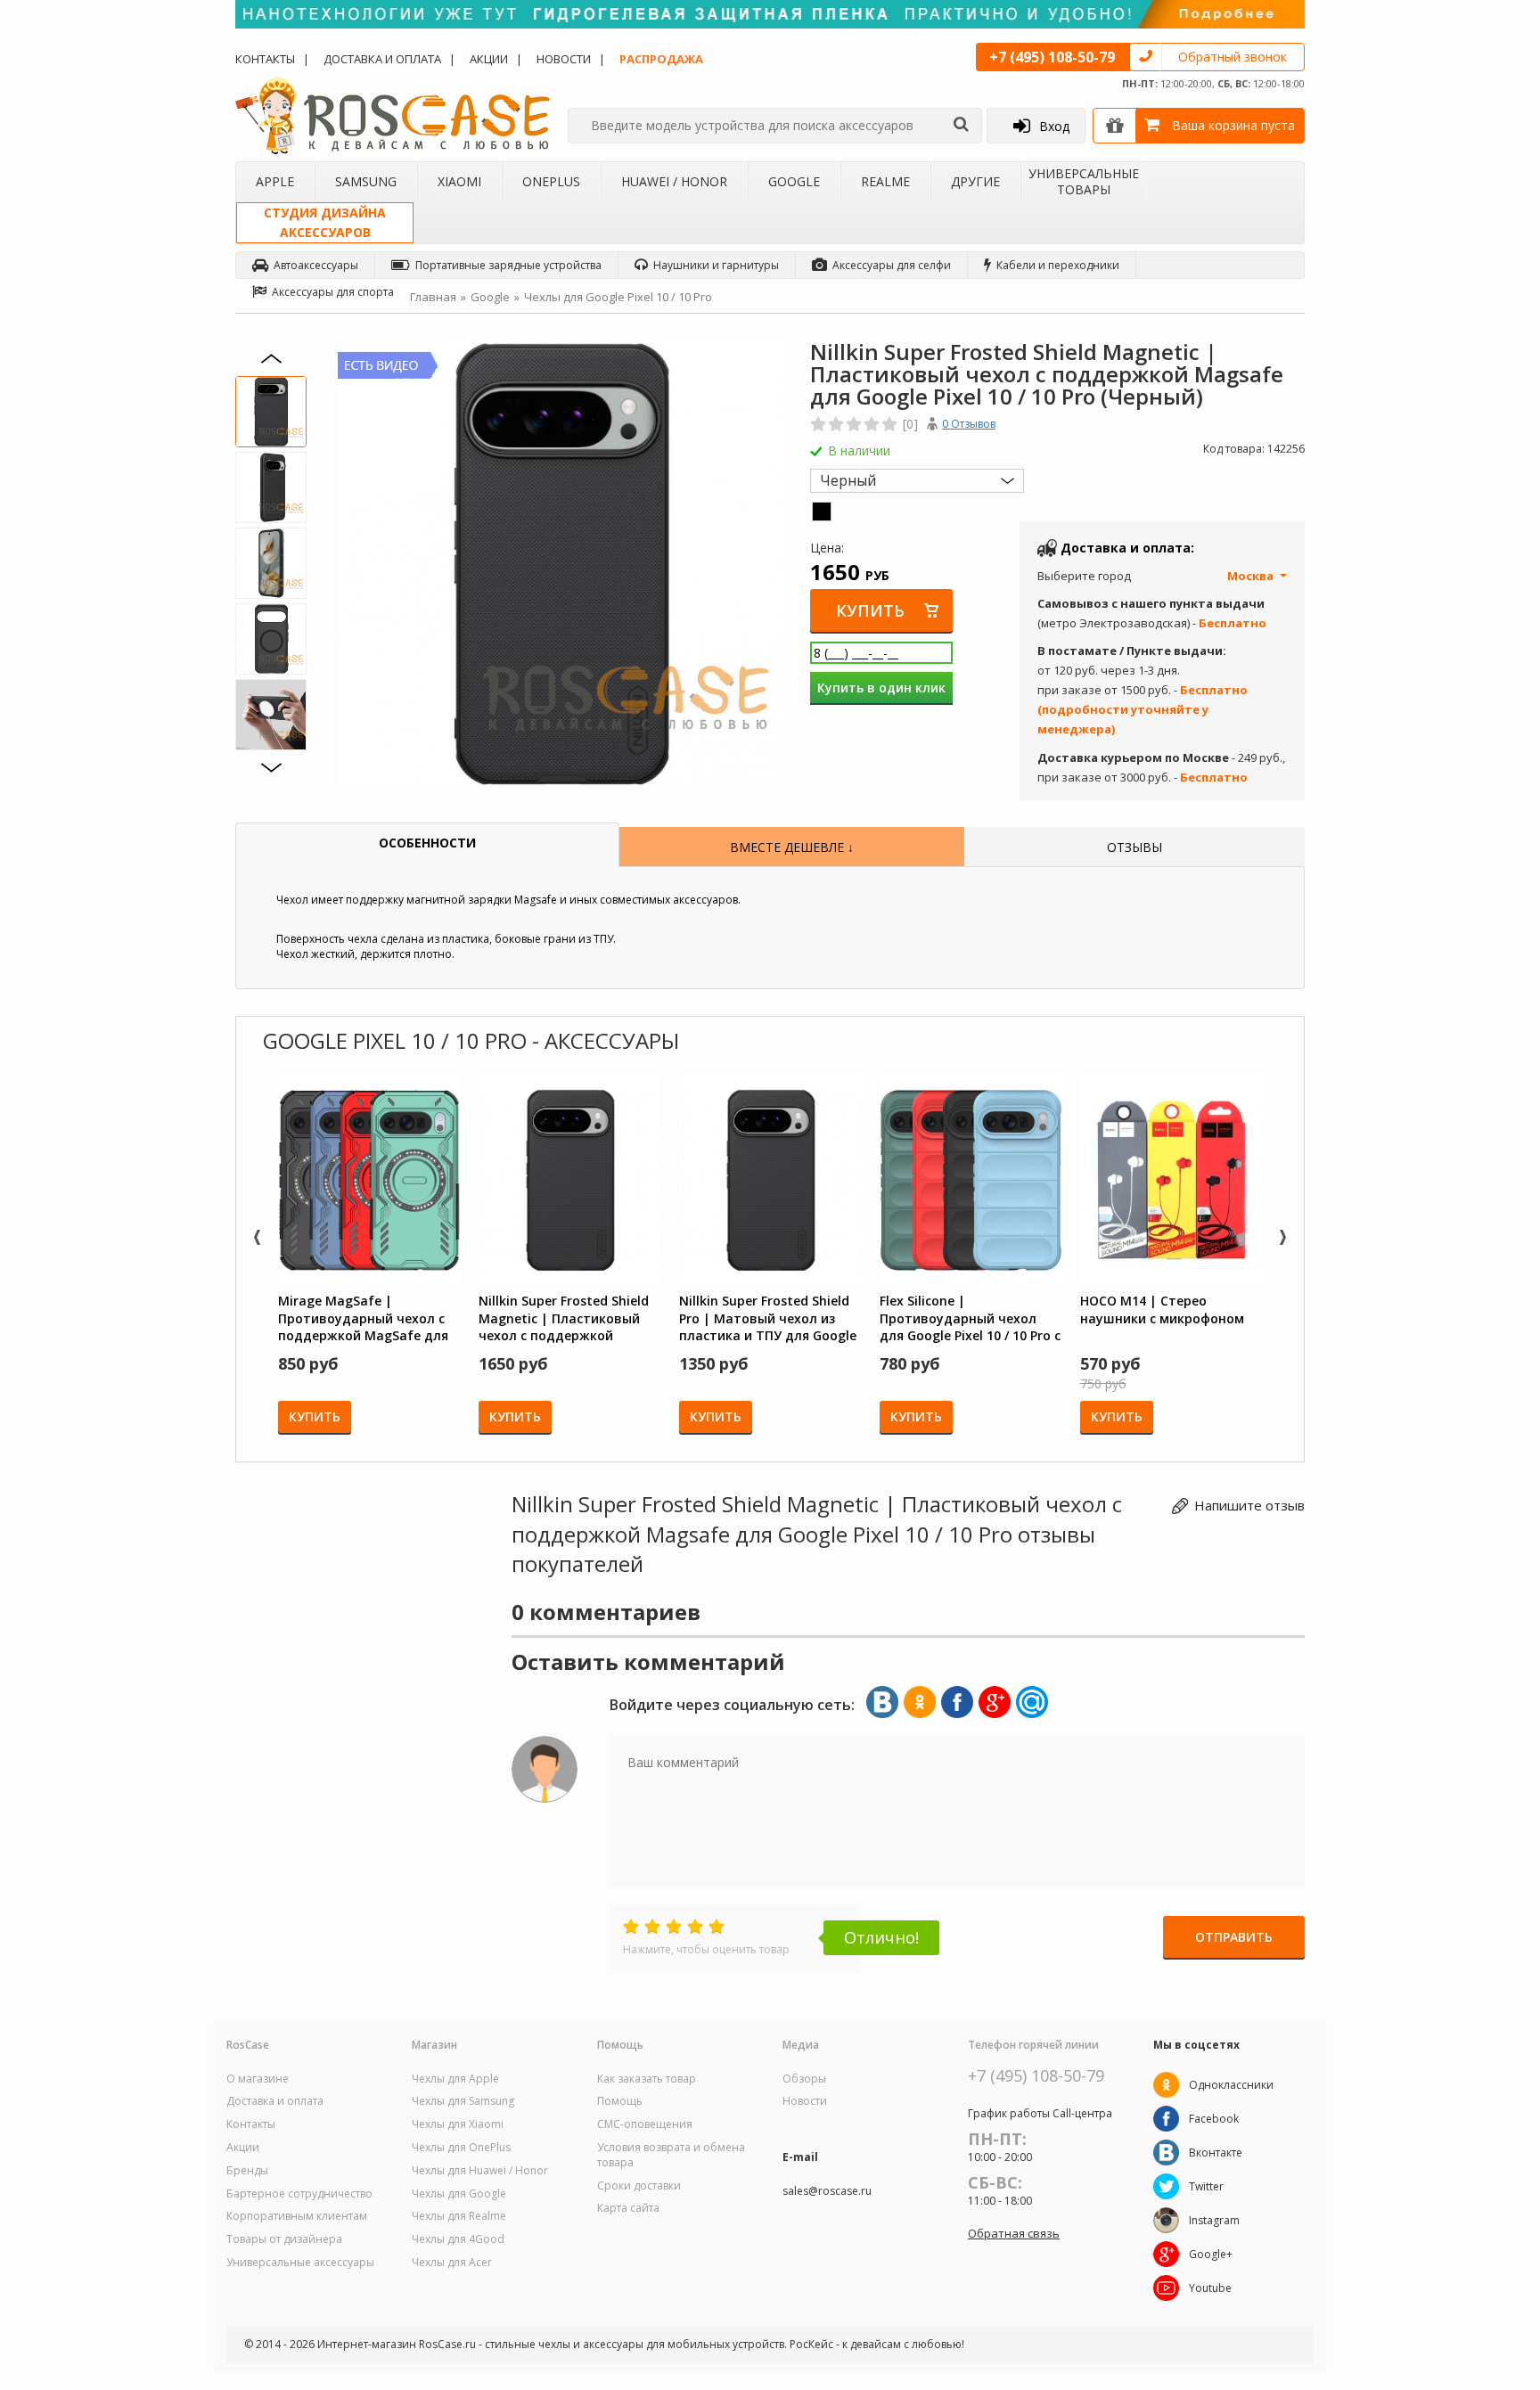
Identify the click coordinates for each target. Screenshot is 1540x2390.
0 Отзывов (969, 424)
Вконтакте (1216, 2153)
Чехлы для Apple (455, 2079)
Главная (433, 297)
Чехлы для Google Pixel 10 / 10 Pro (618, 297)
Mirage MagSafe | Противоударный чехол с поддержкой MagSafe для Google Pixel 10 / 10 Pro (363, 1318)
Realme (885, 181)
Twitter (1206, 2186)
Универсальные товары (1084, 181)
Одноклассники (1231, 2085)
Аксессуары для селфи (892, 265)
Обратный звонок (1233, 57)
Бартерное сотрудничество (299, 2194)
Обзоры (804, 2079)
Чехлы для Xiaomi (458, 2124)
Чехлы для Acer (452, 2263)
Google (794, 181)
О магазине (258, 2079)
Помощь (620, 2101)
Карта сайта (628, 2208)
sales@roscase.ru (827, 2191)
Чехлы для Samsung (463, 2101)
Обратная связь (1014, 2233)
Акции (489, 59)
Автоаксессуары (316, 265)
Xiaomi (459, 181)
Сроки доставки (639, 2186)
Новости (564, 59)
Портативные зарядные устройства (508, 265)
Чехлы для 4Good (458, 2239)
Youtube (1210, 2288)
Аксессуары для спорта (333, 292)
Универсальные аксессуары (300, 2263)
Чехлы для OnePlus (461, 2148)
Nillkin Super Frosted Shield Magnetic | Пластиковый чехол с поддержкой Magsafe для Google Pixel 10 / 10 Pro (569, 1318)
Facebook (1214, 2119)
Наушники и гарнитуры (716, 265)
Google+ (1211, 2254)
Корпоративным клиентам (297, 2216)
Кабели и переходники (1058, 265)
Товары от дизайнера (284, 2239)
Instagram (1214, 2220)
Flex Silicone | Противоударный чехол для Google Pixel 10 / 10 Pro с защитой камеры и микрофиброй (970, 1318)
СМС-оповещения (645, 2124)
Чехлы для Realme (459, 2216)
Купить (870, 610)
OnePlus (551, 181)
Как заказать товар (647, 2079)
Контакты (265, 59)
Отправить (1234, 1937)
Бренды (247, 2171)
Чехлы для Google (459, 2194)
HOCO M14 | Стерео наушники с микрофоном (1162, 1310)
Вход (1054, 126)
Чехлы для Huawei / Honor (480, 2171)
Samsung (366, 181)
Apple (275, 181)
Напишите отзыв (1249, 1505)
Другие (975, 181)
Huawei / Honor (674, 181)
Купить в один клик (881, 688)
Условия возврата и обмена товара (671, 2155)
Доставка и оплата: (1127, 548)
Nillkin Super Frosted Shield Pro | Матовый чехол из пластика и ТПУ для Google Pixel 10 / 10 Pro (768, 1318)
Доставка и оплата (382, 59)
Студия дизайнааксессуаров (325, 222)
